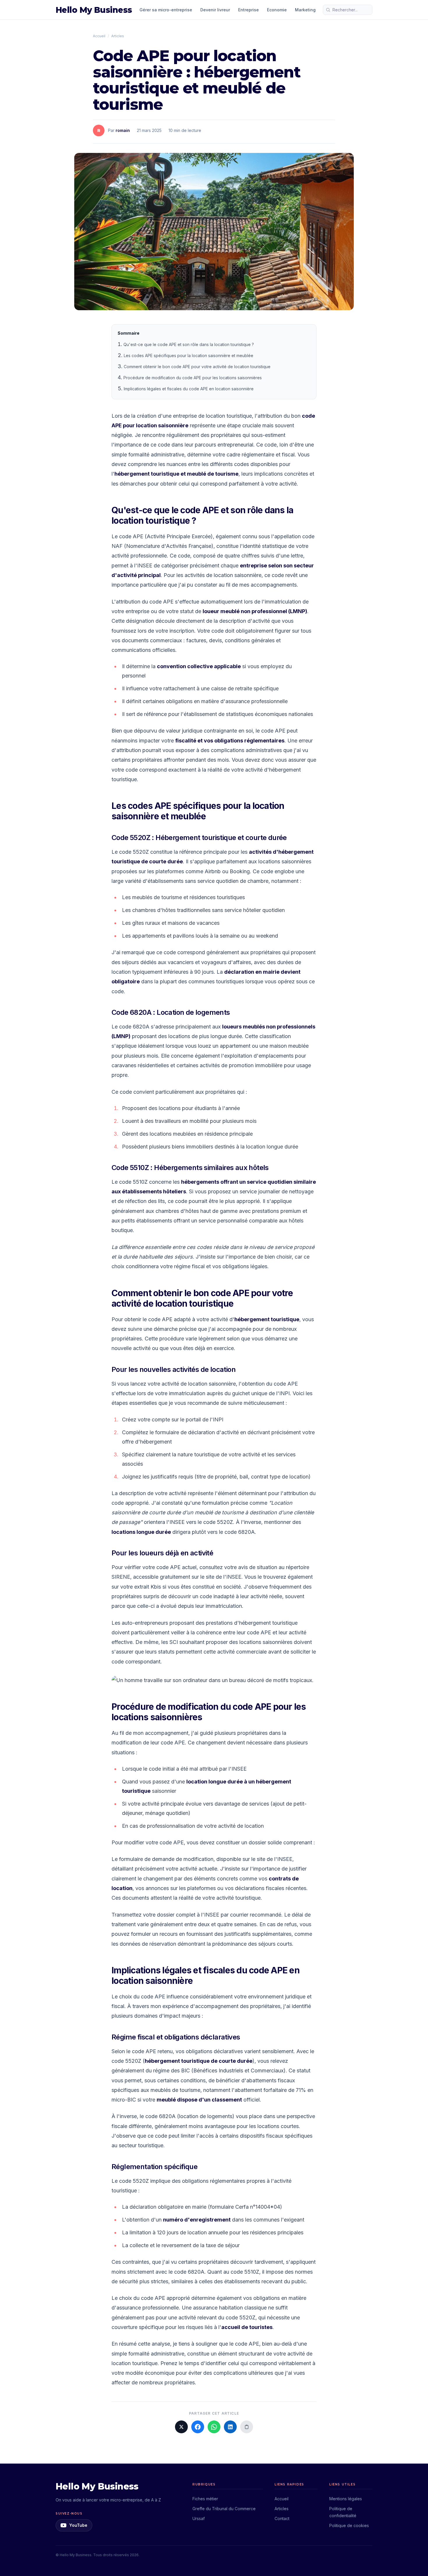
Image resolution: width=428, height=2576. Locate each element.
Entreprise (249, 10)
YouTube (78, 2525)
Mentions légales (346, 2499)
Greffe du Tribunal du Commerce (224, 2509)
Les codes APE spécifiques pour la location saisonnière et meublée (189, 355)
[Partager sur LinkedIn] (230, 2427)
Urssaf (199, 2518)
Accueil (99, 36)
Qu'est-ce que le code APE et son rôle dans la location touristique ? (189, 344)
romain (123, 130)
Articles (118, 36)
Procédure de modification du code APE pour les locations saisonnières (193, 378)
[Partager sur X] (181, 2427)
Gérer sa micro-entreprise (166, 10)
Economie (277, 10)
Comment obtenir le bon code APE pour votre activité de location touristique (197, 367)
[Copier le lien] (247, 2427)
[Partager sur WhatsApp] (214, 2427)
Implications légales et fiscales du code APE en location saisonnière (189, 389)
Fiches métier (205, 2499)
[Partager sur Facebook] (198, 2427)
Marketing (305, 10)
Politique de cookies (349, 2525)
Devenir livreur (215, 10)
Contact (282, 2518)
